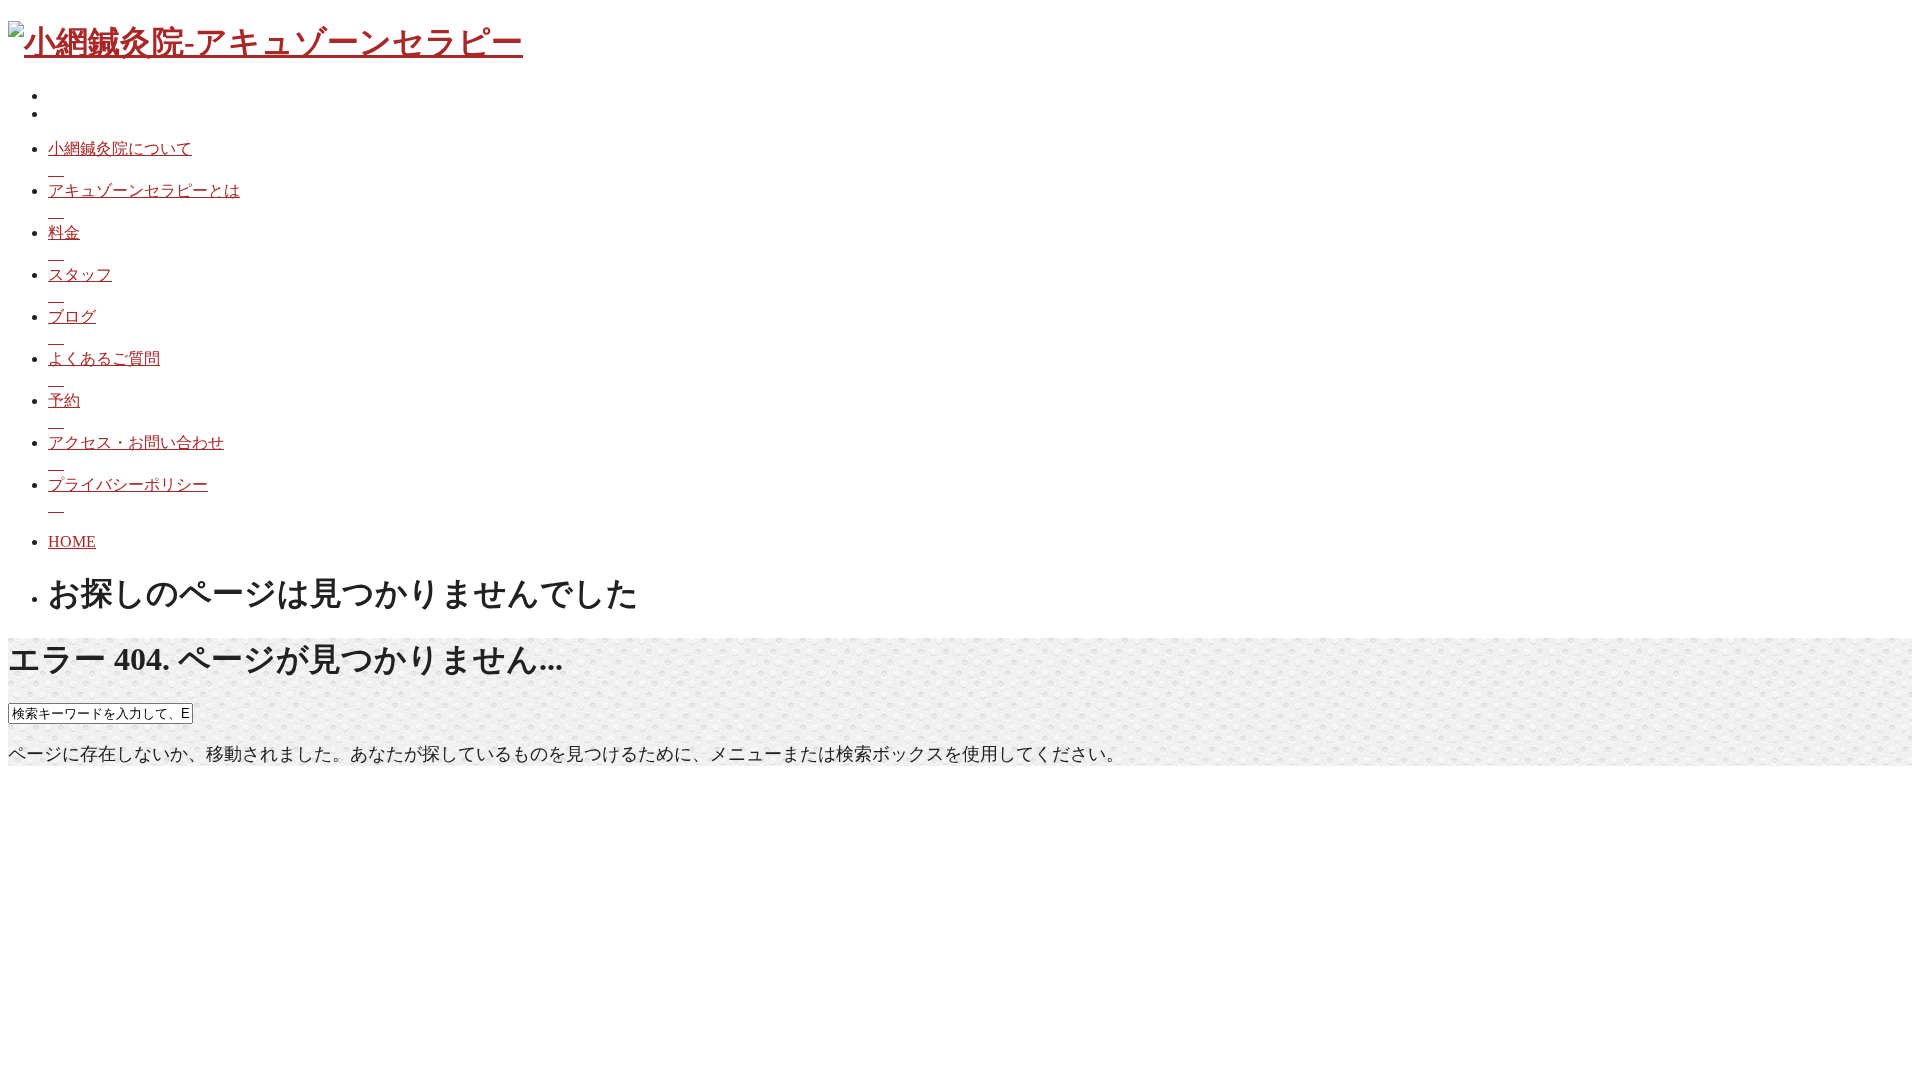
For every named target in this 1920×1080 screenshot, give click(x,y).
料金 (64, 232)
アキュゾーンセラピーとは (144, 190)
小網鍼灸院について (120, 148)
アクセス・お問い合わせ (136, 442)
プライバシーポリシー (128, 484)
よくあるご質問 (104, 358)
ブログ (72, 316)
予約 (64, 400)
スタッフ (80, 274)
